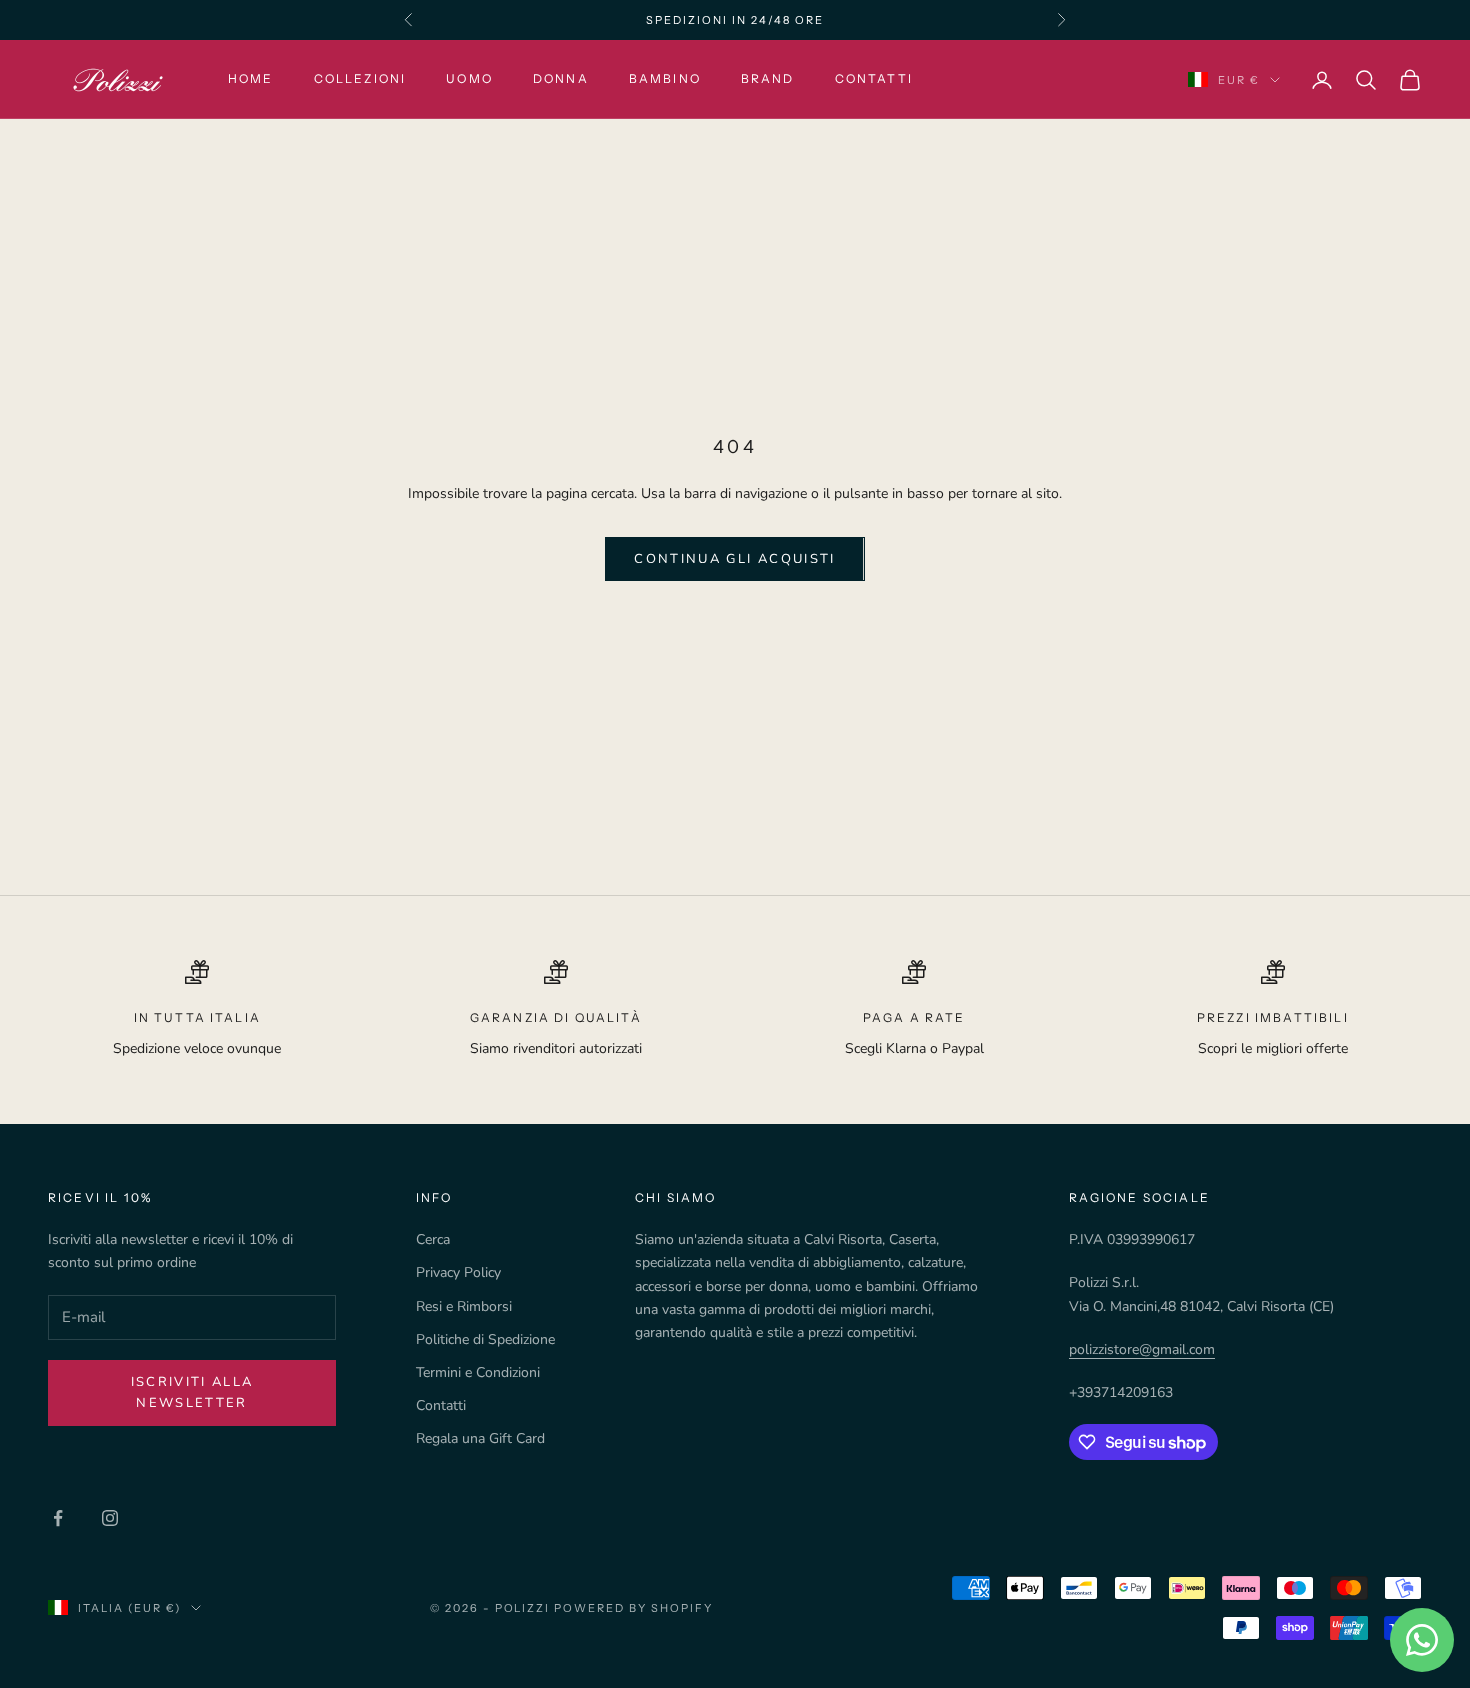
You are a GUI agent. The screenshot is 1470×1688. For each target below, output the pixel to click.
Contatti (874, 79)
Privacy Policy (458, 1272)
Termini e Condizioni (478, 1372)
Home (251, 79)
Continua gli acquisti (734, 559)
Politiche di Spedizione (485, 1339)
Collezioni (360, 79)
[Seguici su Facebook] (58, 1518)
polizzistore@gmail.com (1142, 1349)
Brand (768, 79)
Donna (561, 79)
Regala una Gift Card (480, 1438)
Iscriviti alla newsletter (192, 1392)
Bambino (665, 79)
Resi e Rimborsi (464, 1306)
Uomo (469, 79)
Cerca (433, 1239)
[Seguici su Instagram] (110, 1518)
